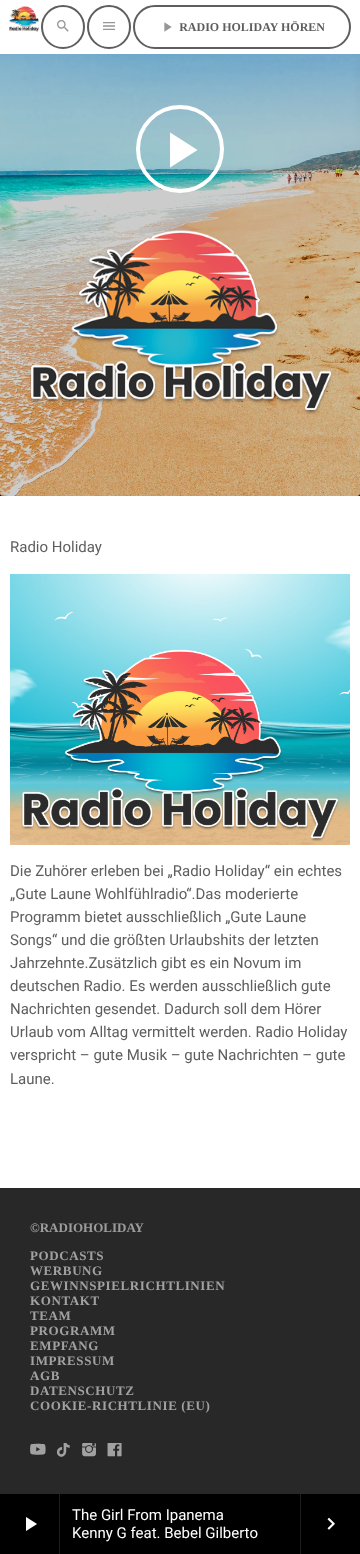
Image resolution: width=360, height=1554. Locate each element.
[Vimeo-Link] (24, 27)
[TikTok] (64, 1451)
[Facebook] (115, 1451)
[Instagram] (89, 1451)
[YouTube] (38, 1451)
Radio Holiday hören (242, 27)
